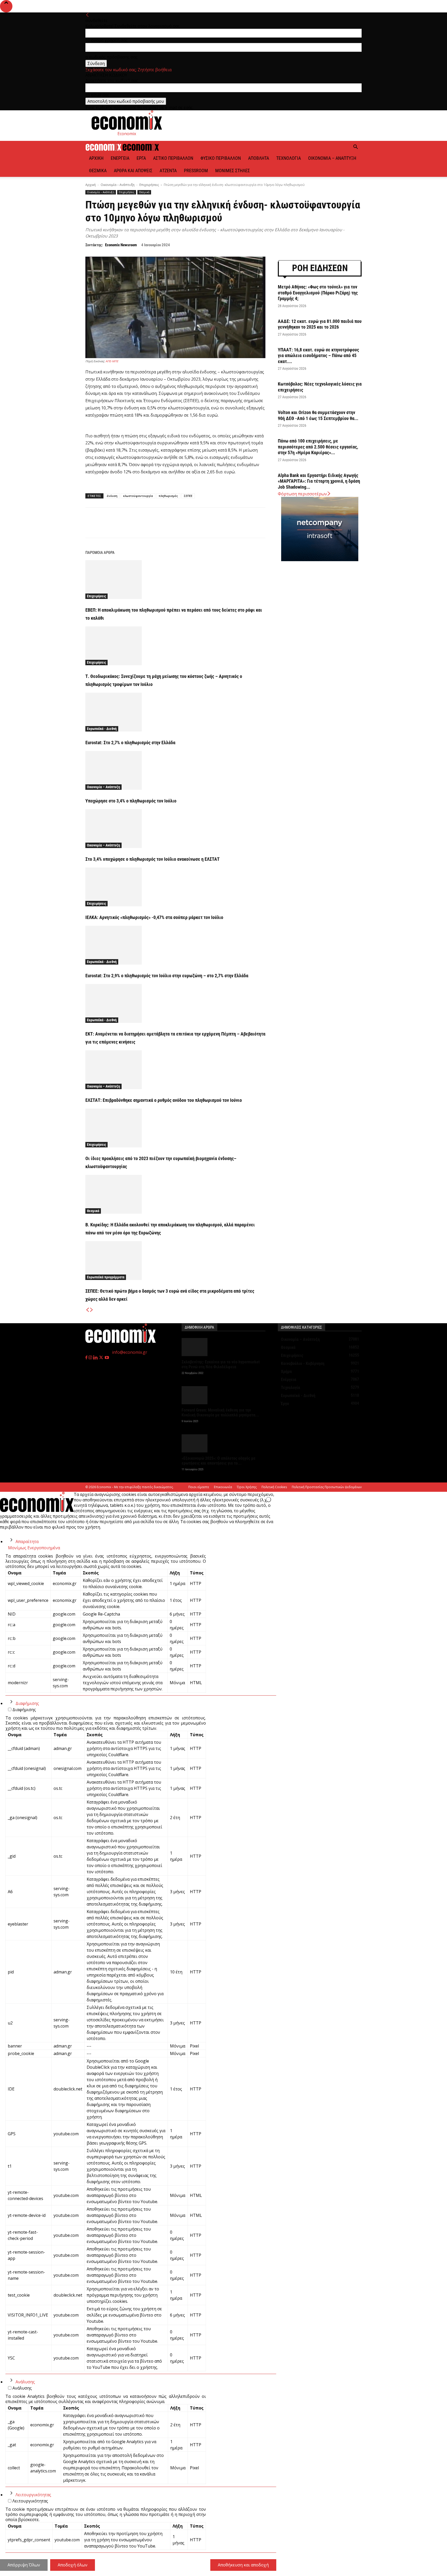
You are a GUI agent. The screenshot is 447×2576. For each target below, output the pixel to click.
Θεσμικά (98, 171)
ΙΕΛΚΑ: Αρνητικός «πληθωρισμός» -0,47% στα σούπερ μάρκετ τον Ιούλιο (154, 917)
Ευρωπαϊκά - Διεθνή (102, 729)
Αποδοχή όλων (73, 2565)
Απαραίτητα (27, 1542)
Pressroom (196, 171)
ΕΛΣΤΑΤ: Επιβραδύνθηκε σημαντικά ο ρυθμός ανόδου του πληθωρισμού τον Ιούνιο (164, 1100)
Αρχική (96, 158)
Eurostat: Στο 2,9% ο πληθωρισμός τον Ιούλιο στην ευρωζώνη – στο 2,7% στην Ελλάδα (167, 976)
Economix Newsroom (121, 245)
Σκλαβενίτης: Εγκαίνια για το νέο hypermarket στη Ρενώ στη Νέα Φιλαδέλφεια (221, 1364)
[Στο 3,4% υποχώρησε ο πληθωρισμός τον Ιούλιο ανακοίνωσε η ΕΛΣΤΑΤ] (175, 829)
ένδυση (112, 496)
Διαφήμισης (27, 1703)
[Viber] (181, 527)
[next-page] (92, 1310)
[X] (145, 527)
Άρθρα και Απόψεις (133, 171)
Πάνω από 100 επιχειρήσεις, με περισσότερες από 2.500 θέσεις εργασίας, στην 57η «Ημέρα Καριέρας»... (318, 447)
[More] (229, 527)
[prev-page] (87, 1310)
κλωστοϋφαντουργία (138, 496)
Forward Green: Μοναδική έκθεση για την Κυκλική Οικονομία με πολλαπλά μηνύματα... (220, 1413)
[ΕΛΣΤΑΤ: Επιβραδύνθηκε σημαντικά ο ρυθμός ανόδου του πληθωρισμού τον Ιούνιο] (175, 1070)
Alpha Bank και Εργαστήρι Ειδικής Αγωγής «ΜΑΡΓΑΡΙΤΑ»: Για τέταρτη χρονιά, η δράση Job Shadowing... (319, 481)
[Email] (205, 527)
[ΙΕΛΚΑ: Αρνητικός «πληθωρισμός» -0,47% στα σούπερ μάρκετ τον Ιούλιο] (175, 887)
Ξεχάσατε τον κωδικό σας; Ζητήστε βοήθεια (128, 70)
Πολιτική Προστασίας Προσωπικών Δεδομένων (327, 1487)
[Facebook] (133, 527)
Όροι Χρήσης (247, 1487)
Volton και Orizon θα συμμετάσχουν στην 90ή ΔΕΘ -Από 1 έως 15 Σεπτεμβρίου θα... (318, 415)
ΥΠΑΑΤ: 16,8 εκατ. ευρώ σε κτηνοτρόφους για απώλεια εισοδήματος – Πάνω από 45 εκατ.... (318, 356)
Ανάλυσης (25, 2382)
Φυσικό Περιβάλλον (221, 158)
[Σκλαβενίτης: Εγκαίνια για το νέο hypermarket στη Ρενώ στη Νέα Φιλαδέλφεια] (224, 1347)
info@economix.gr (130, 1352)
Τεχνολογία (289, 158)
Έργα (141, 158)
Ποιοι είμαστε (199, 1487)
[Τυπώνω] (217, 527)
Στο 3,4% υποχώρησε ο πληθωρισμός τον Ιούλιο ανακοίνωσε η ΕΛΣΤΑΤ (152, 859)
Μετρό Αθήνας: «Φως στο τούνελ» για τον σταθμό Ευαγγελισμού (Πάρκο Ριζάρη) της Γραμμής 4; (318, 293)
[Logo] (104, 149)
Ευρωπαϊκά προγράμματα (106, 1277)
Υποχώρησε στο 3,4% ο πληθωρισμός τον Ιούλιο (131, 801)
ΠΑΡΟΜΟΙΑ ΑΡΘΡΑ (100, 553)
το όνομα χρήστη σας (106, 40)
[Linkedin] (193, 527)
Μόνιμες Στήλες (233, 171)
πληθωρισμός (168, 496)
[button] (355, 147)
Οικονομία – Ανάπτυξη (332, 158)
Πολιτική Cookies (274, 1487)
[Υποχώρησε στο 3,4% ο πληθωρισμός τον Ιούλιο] (175, 770)
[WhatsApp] (169, 527)
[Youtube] (107, 1358)
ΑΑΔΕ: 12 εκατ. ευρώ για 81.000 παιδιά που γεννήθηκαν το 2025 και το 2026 (320, 324)
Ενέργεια (120, 158)
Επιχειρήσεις (149, 185)
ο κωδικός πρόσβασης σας (111, 57)
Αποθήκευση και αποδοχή (243, 2565)
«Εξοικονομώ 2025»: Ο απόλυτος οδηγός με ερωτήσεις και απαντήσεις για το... (219, 1461)
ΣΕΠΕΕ (188, 496)
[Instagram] (91, 1358)
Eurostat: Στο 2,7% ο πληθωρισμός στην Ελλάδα (130, 743)
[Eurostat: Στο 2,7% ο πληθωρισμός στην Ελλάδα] (175, 712)
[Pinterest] (157, 527)
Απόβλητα (259, 158)
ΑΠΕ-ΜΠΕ (112, 361)
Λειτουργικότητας (33, 2495)
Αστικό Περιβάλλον (173, 158)
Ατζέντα (168, 171)
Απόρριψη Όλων (24, 2565)
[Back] (87, 15)
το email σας (97, 95)
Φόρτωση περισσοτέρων (302, 494)
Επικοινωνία (223, 1487)
